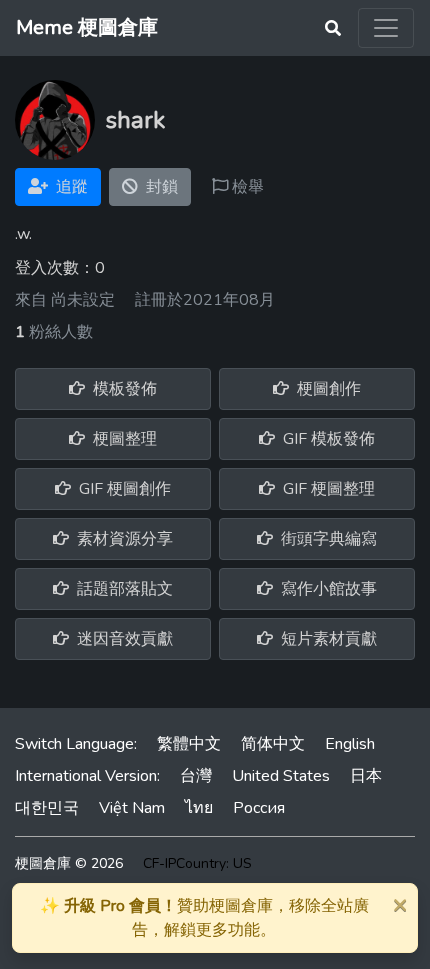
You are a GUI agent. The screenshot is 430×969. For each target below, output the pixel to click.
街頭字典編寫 (327, 539)
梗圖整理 (123, 439)
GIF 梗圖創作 (123, 489)
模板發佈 (123, 389)
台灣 (196, 776)
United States (281, 776)
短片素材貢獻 (327, 639)
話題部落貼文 (123, 589)
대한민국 (47, 808)
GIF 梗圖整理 (327, 489)
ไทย (199, 808)
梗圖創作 (327, 389)
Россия (259, 808)
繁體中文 (189, 744)
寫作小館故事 (327, 589)
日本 (366, 776)
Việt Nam (132, 808)
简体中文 (273, 744)
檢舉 (246, 187)
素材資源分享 (123, 539)
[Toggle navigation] (386, 28)
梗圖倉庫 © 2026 (69, 863)
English (350, 744)
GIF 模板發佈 (327, 439)
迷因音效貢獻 (123, 639)
